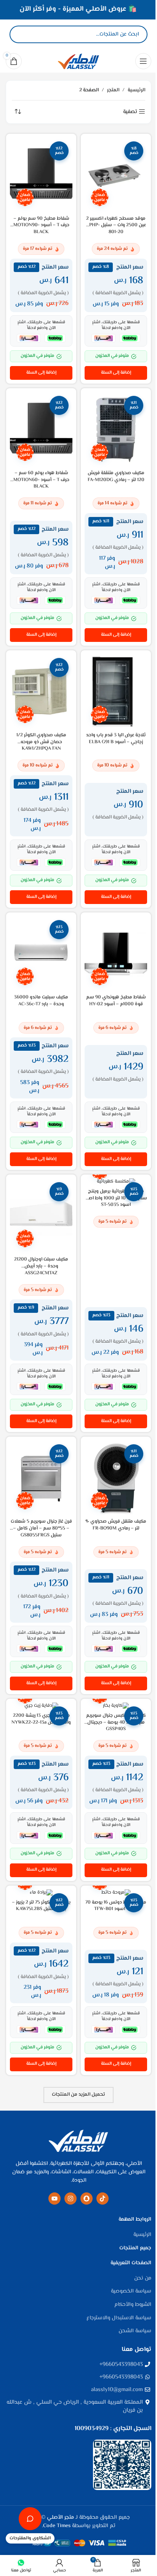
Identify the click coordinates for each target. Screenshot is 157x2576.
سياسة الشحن (135, 2331)
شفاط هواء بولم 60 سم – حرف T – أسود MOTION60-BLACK (41, 480)
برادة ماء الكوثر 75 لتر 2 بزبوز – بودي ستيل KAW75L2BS (41, 1906)
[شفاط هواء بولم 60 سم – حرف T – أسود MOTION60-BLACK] (41, 430)
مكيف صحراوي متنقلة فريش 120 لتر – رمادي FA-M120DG (116, 476)
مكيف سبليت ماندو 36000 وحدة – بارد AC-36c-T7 (41, 1001)
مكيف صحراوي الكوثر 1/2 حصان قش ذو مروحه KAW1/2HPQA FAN (41, 742)
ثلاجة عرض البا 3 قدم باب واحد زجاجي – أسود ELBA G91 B (116, 739)
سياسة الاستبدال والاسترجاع (119, 2318)
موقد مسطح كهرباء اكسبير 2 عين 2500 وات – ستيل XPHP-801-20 (116, 225)
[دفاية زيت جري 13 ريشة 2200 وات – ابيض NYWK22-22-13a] (41, 1706)
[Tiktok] (103, 2199)
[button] (116, 373)
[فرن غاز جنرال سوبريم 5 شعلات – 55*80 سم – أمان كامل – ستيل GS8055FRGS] (41, 1478)
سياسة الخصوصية (131, 2292)
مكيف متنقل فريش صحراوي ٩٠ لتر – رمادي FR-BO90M (116, 1525)
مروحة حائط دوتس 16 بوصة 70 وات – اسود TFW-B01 (116, 1906)
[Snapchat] (87, 2199)
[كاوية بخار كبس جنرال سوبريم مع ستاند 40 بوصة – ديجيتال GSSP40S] (116, 1706)
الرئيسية (136, 90)
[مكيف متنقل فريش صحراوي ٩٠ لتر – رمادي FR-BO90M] (116, 1478)
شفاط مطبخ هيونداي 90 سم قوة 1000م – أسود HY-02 (116, 1001)
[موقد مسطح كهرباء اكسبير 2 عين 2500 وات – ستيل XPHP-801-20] (116, 175)
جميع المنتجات (135, 2249)
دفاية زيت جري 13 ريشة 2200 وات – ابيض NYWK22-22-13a (41, 1719)
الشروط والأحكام (133, 2305)
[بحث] (22, 34)
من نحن (143, 2279)
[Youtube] (54, 2199)
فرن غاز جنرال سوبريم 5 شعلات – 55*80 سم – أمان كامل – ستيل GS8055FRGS (41, 1528)
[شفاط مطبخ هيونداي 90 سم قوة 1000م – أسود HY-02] (116, 954)
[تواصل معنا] (30, 2519)
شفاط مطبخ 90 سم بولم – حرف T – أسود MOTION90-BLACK (41, 225)
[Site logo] (78, 61)
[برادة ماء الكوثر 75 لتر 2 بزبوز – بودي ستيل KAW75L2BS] (41, 1893)
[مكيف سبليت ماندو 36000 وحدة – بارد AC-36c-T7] (41, 954)
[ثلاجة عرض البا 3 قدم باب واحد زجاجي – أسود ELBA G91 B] (116, 692)
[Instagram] (70, 2199)
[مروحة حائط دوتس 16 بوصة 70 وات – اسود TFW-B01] (116, 1893)
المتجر (113, 90)
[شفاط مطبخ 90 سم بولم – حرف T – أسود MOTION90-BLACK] (41, 175)
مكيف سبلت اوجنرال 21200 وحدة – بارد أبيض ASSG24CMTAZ (41, 1266)
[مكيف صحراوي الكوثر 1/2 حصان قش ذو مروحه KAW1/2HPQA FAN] (41, 692)
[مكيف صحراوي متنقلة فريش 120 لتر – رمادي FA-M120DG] (116, 430)
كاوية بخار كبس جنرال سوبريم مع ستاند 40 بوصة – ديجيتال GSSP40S (116, 1722)
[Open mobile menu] (143, 61)
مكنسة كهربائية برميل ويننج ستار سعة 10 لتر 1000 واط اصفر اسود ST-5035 (116, 1198)
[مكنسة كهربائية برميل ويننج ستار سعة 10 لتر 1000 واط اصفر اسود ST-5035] (116, 1182)
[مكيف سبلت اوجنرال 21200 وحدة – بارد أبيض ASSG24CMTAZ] (41, 1216)
